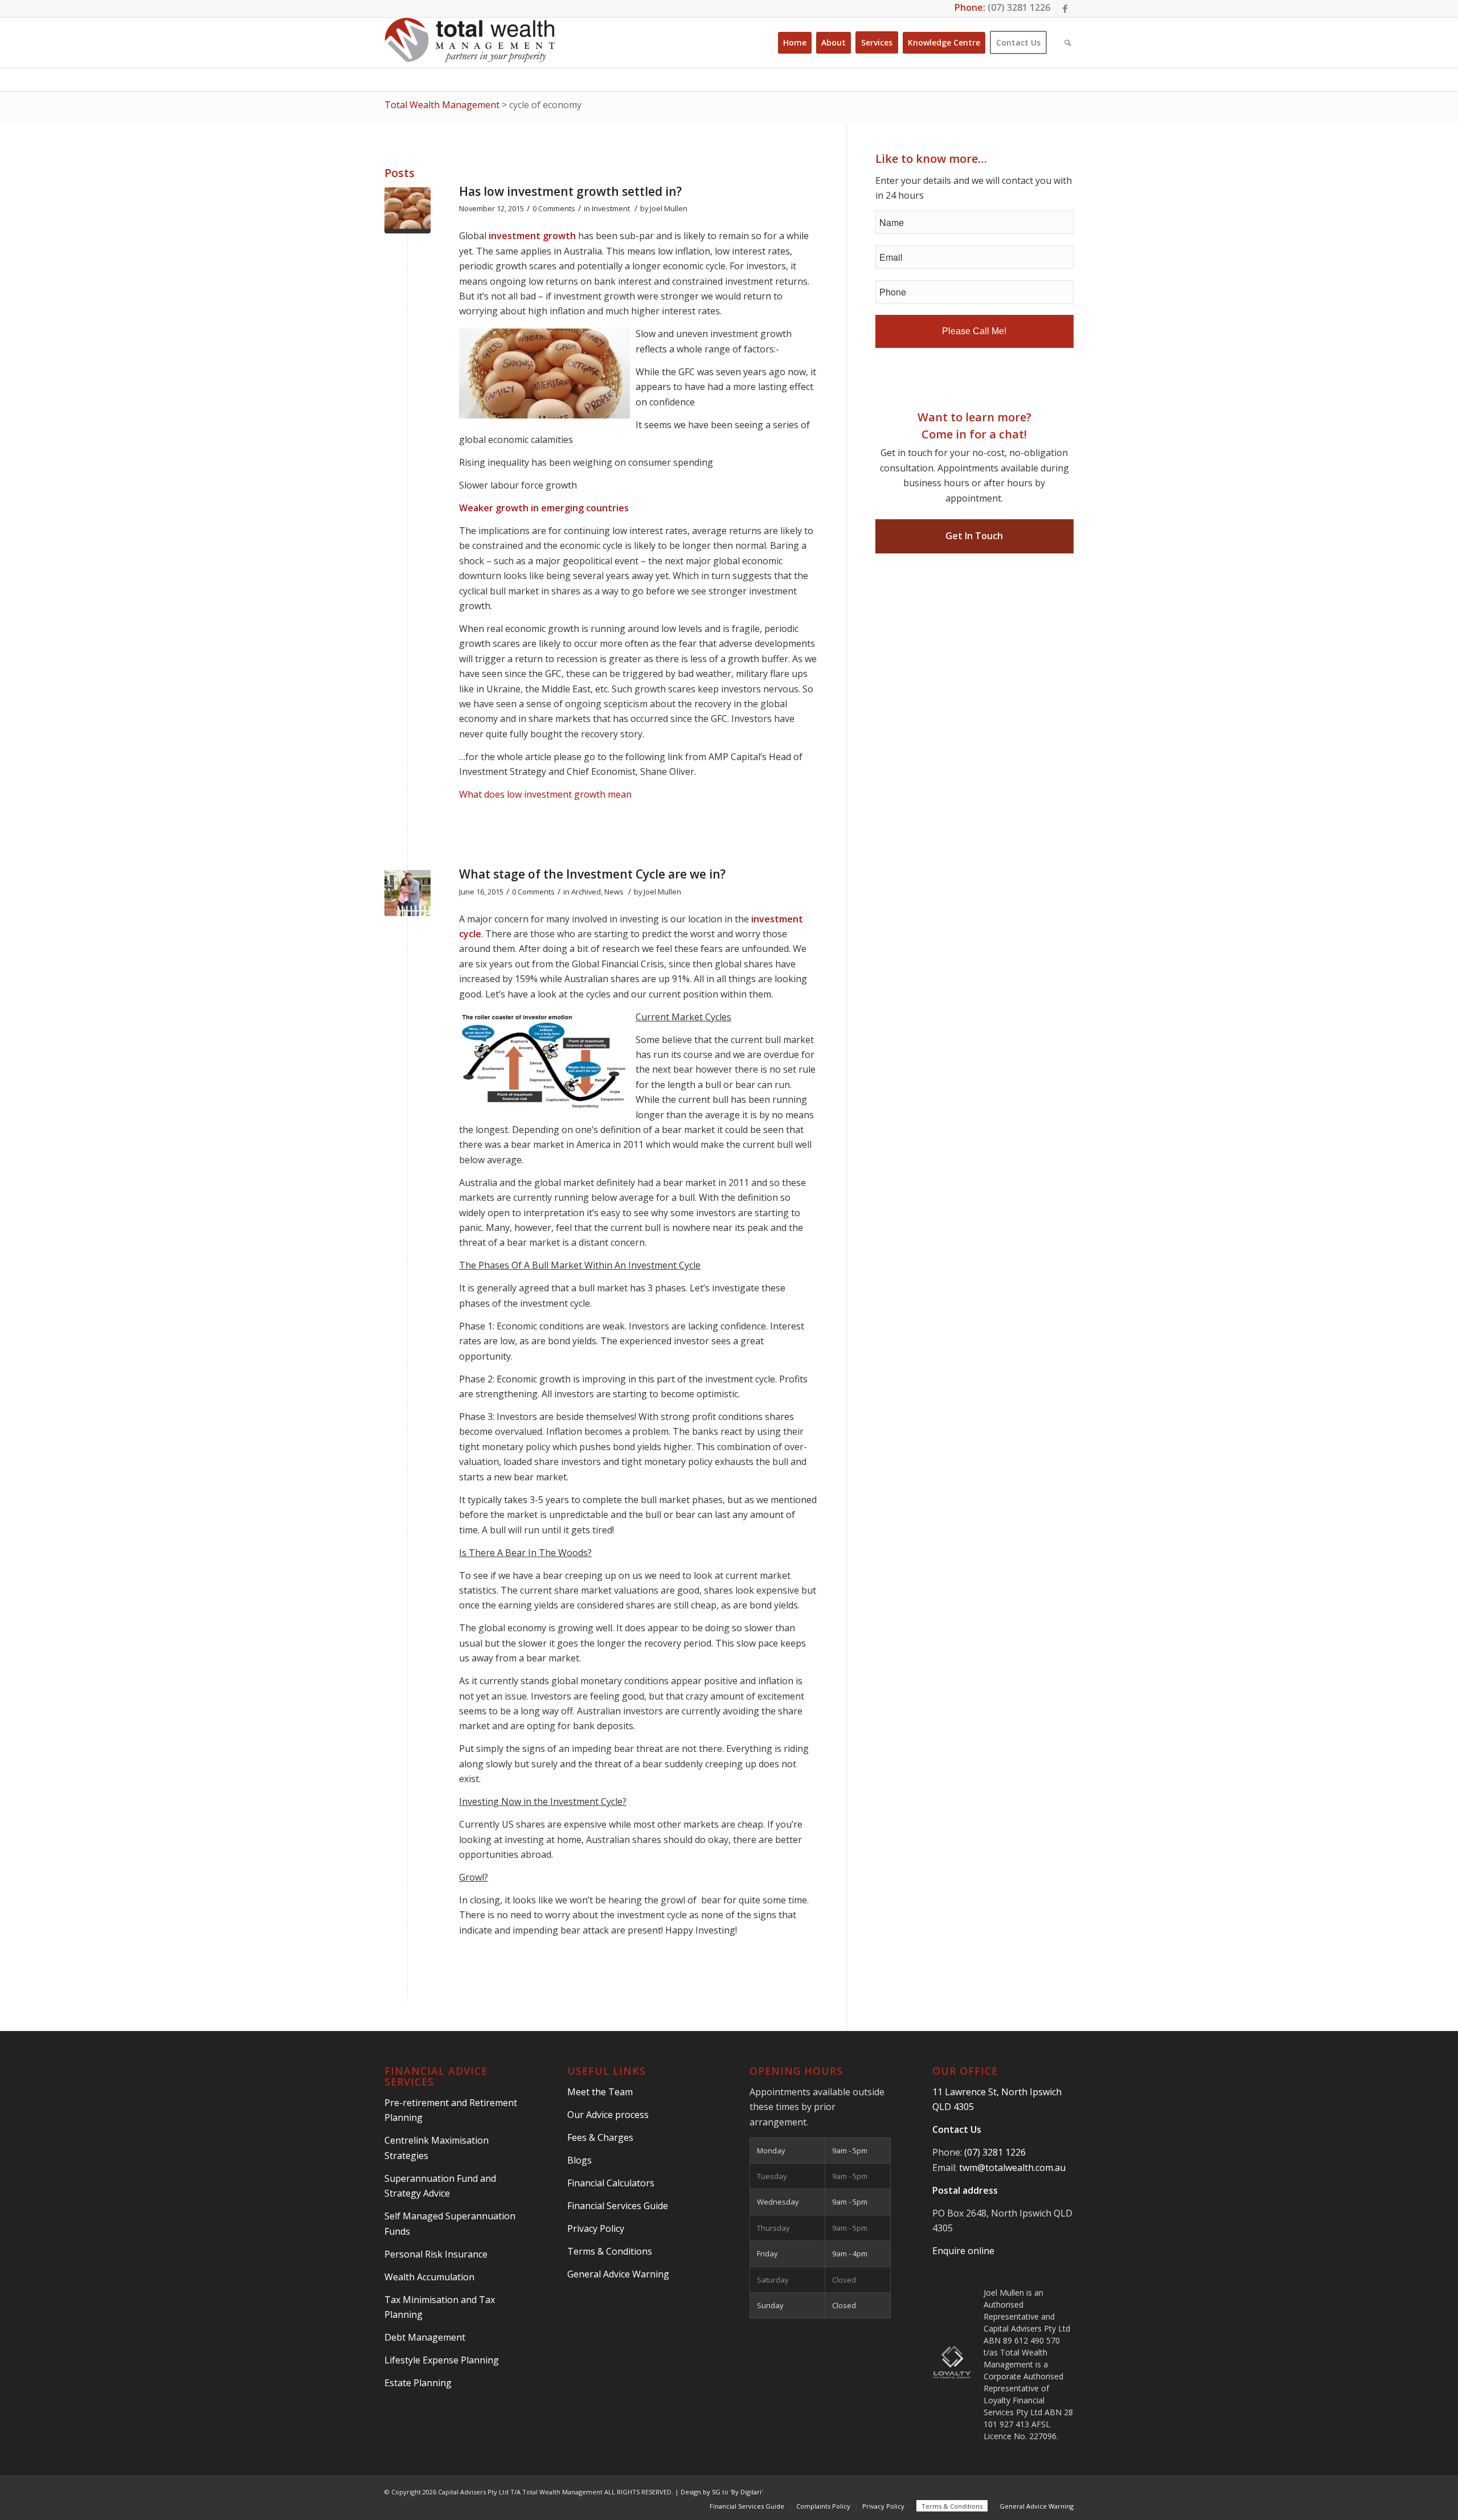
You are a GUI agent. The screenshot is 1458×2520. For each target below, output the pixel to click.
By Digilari (746, 2492)
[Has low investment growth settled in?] (407, 210)
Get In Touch (974, 536)
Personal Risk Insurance (436, 2254)
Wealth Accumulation (429, 2277)
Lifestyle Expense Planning (442, 2360)
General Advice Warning (618, 2274)
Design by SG (701, 2492)
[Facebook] (1065, 9)
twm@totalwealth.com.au (1012, 2168)
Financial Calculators (611, 2183)
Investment (611, 208)
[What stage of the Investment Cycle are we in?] (407, 893)
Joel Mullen (669, 208)
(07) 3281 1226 (1019, 7)
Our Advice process (608, 2115)
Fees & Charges (600, 2137)
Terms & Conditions (610, 2251)
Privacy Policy (596, 2228)
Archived (586, 892)
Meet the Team (600, 2092)
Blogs (579, 2160)
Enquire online (963, 2251)
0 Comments (554, 208)
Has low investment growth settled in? (570, 191)
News (614, 892)
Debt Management (425, 2337)
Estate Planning (418, 2383)
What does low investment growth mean (545, 794)
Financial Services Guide (618, 2206)
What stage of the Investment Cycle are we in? (592, 874)
